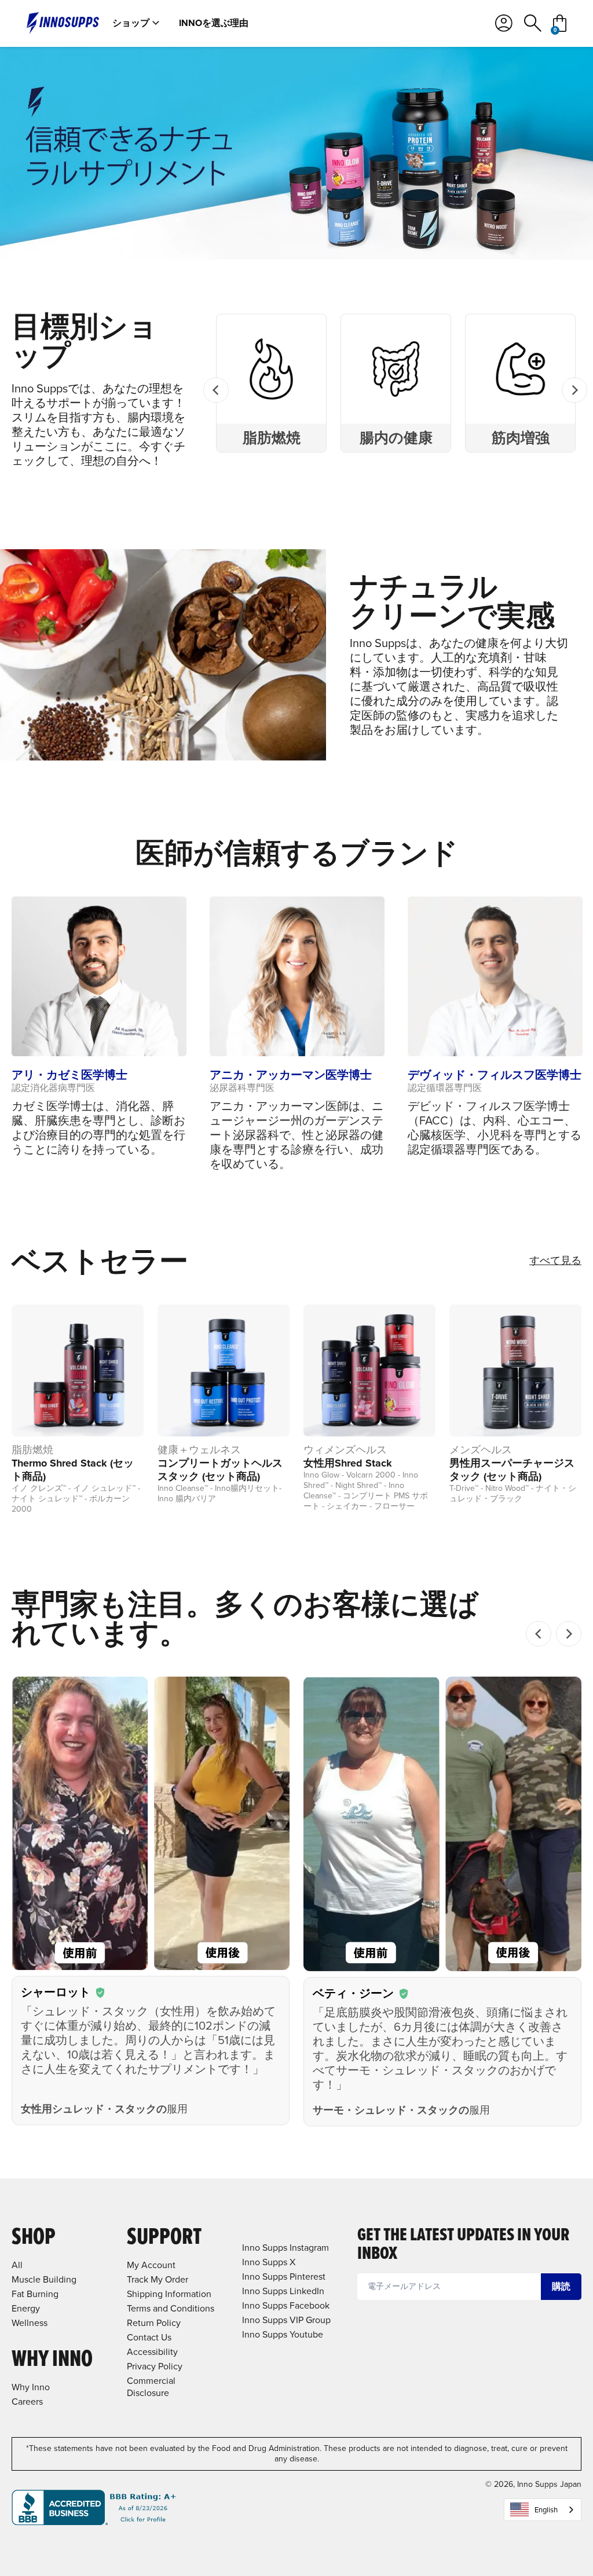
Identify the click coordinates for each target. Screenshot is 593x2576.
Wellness (30, 2323)
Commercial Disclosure (151, 2387)
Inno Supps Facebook (286, 2305)
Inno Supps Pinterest (284, 2276)
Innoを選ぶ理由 (214, 23)
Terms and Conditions (171, 2308)
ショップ (131, 23)
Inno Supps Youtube (283, 2334)
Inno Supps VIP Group (286, 2320)
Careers (27, 2402)
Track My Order (158, 2279)
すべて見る (555, 1261)
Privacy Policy (155, 2366)
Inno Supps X (269, 2262)
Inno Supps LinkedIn (283, 2291)
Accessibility (152, 2352)
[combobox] (543, 2510)
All (17, 2265)
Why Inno (31, 2387)
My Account (151, 2265)
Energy (26, 2308)
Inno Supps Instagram (285, 2248)
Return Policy (154, 2323)
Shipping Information (169, 2294)
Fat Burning (35, 2294)
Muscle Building (44, 2279)
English (546, 2510)
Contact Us (149, 2337)
